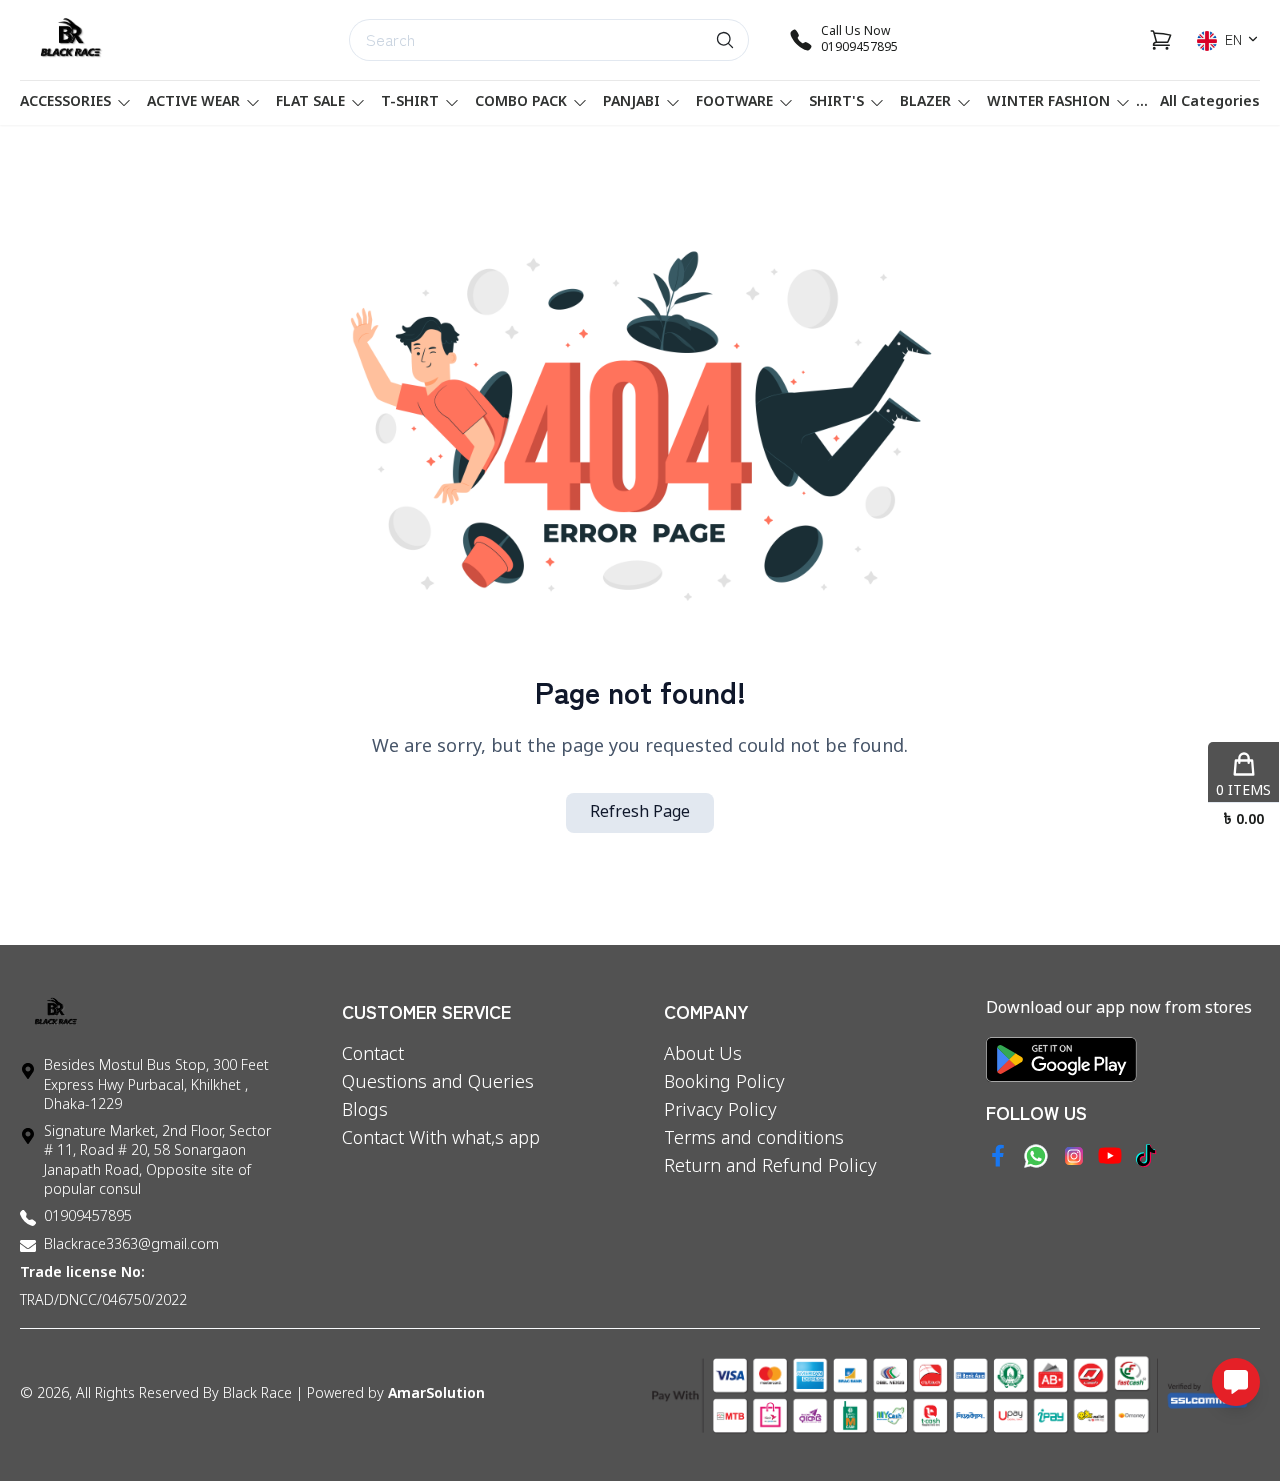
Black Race (257, 1394)
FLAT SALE (310, 102)
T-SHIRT (410, 102)
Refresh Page (640, 813)
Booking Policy (724, 1083)
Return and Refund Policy (770, 1167)
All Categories (1210, 102)
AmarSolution (436, 1394)
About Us (703, 1055)
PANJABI (631, 102)
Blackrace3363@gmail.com (131, 1245)
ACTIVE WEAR (193, 102)
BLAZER (925, 102)
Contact (373, 1055)
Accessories (65, 102)
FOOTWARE (734, 102)
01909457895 (88, 1217)
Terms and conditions (754, 1139)
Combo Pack (521, 102)
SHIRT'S (836, 102)
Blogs (365, 1111)
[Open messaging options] (1236, 1382)
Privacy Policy (720, 1111)
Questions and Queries (438, 1083)
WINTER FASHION (1048, 102)
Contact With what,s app (441, 1139)
